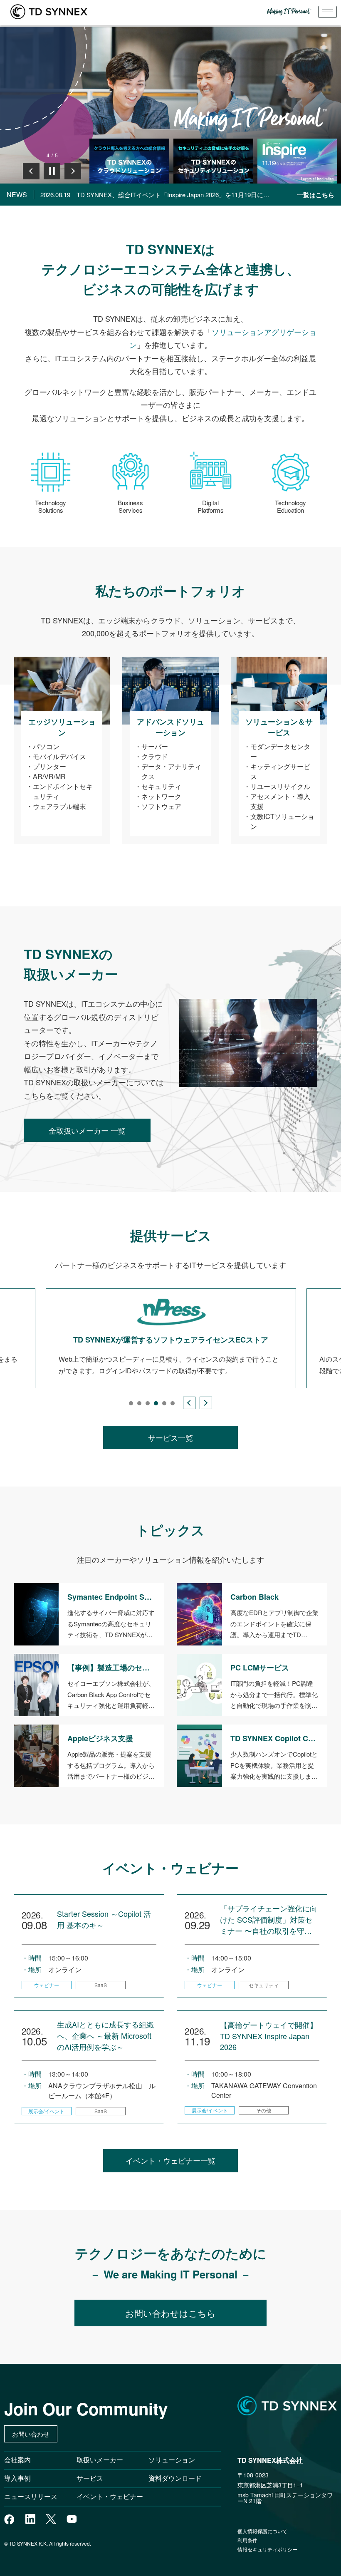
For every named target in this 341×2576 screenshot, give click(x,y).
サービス (90, 2478)
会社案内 (17, 2460)
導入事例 (17, 2478)
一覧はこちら (316, 195)
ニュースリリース (34, 2496)
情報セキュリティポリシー (267, 2549)
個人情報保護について (262, 2531)
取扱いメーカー (100, 2460)
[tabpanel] (171, 1339)
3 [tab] (148, 1403)
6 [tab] (173, 1403)
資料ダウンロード (175, 2478)
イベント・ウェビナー (110, 2496)
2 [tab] (139, 1403)
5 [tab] (164, 1403)
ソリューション (172, 2460)
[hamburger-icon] (327, 12)
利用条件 (247, 2540)
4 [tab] (156, 1403)
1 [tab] (131, 1403)
